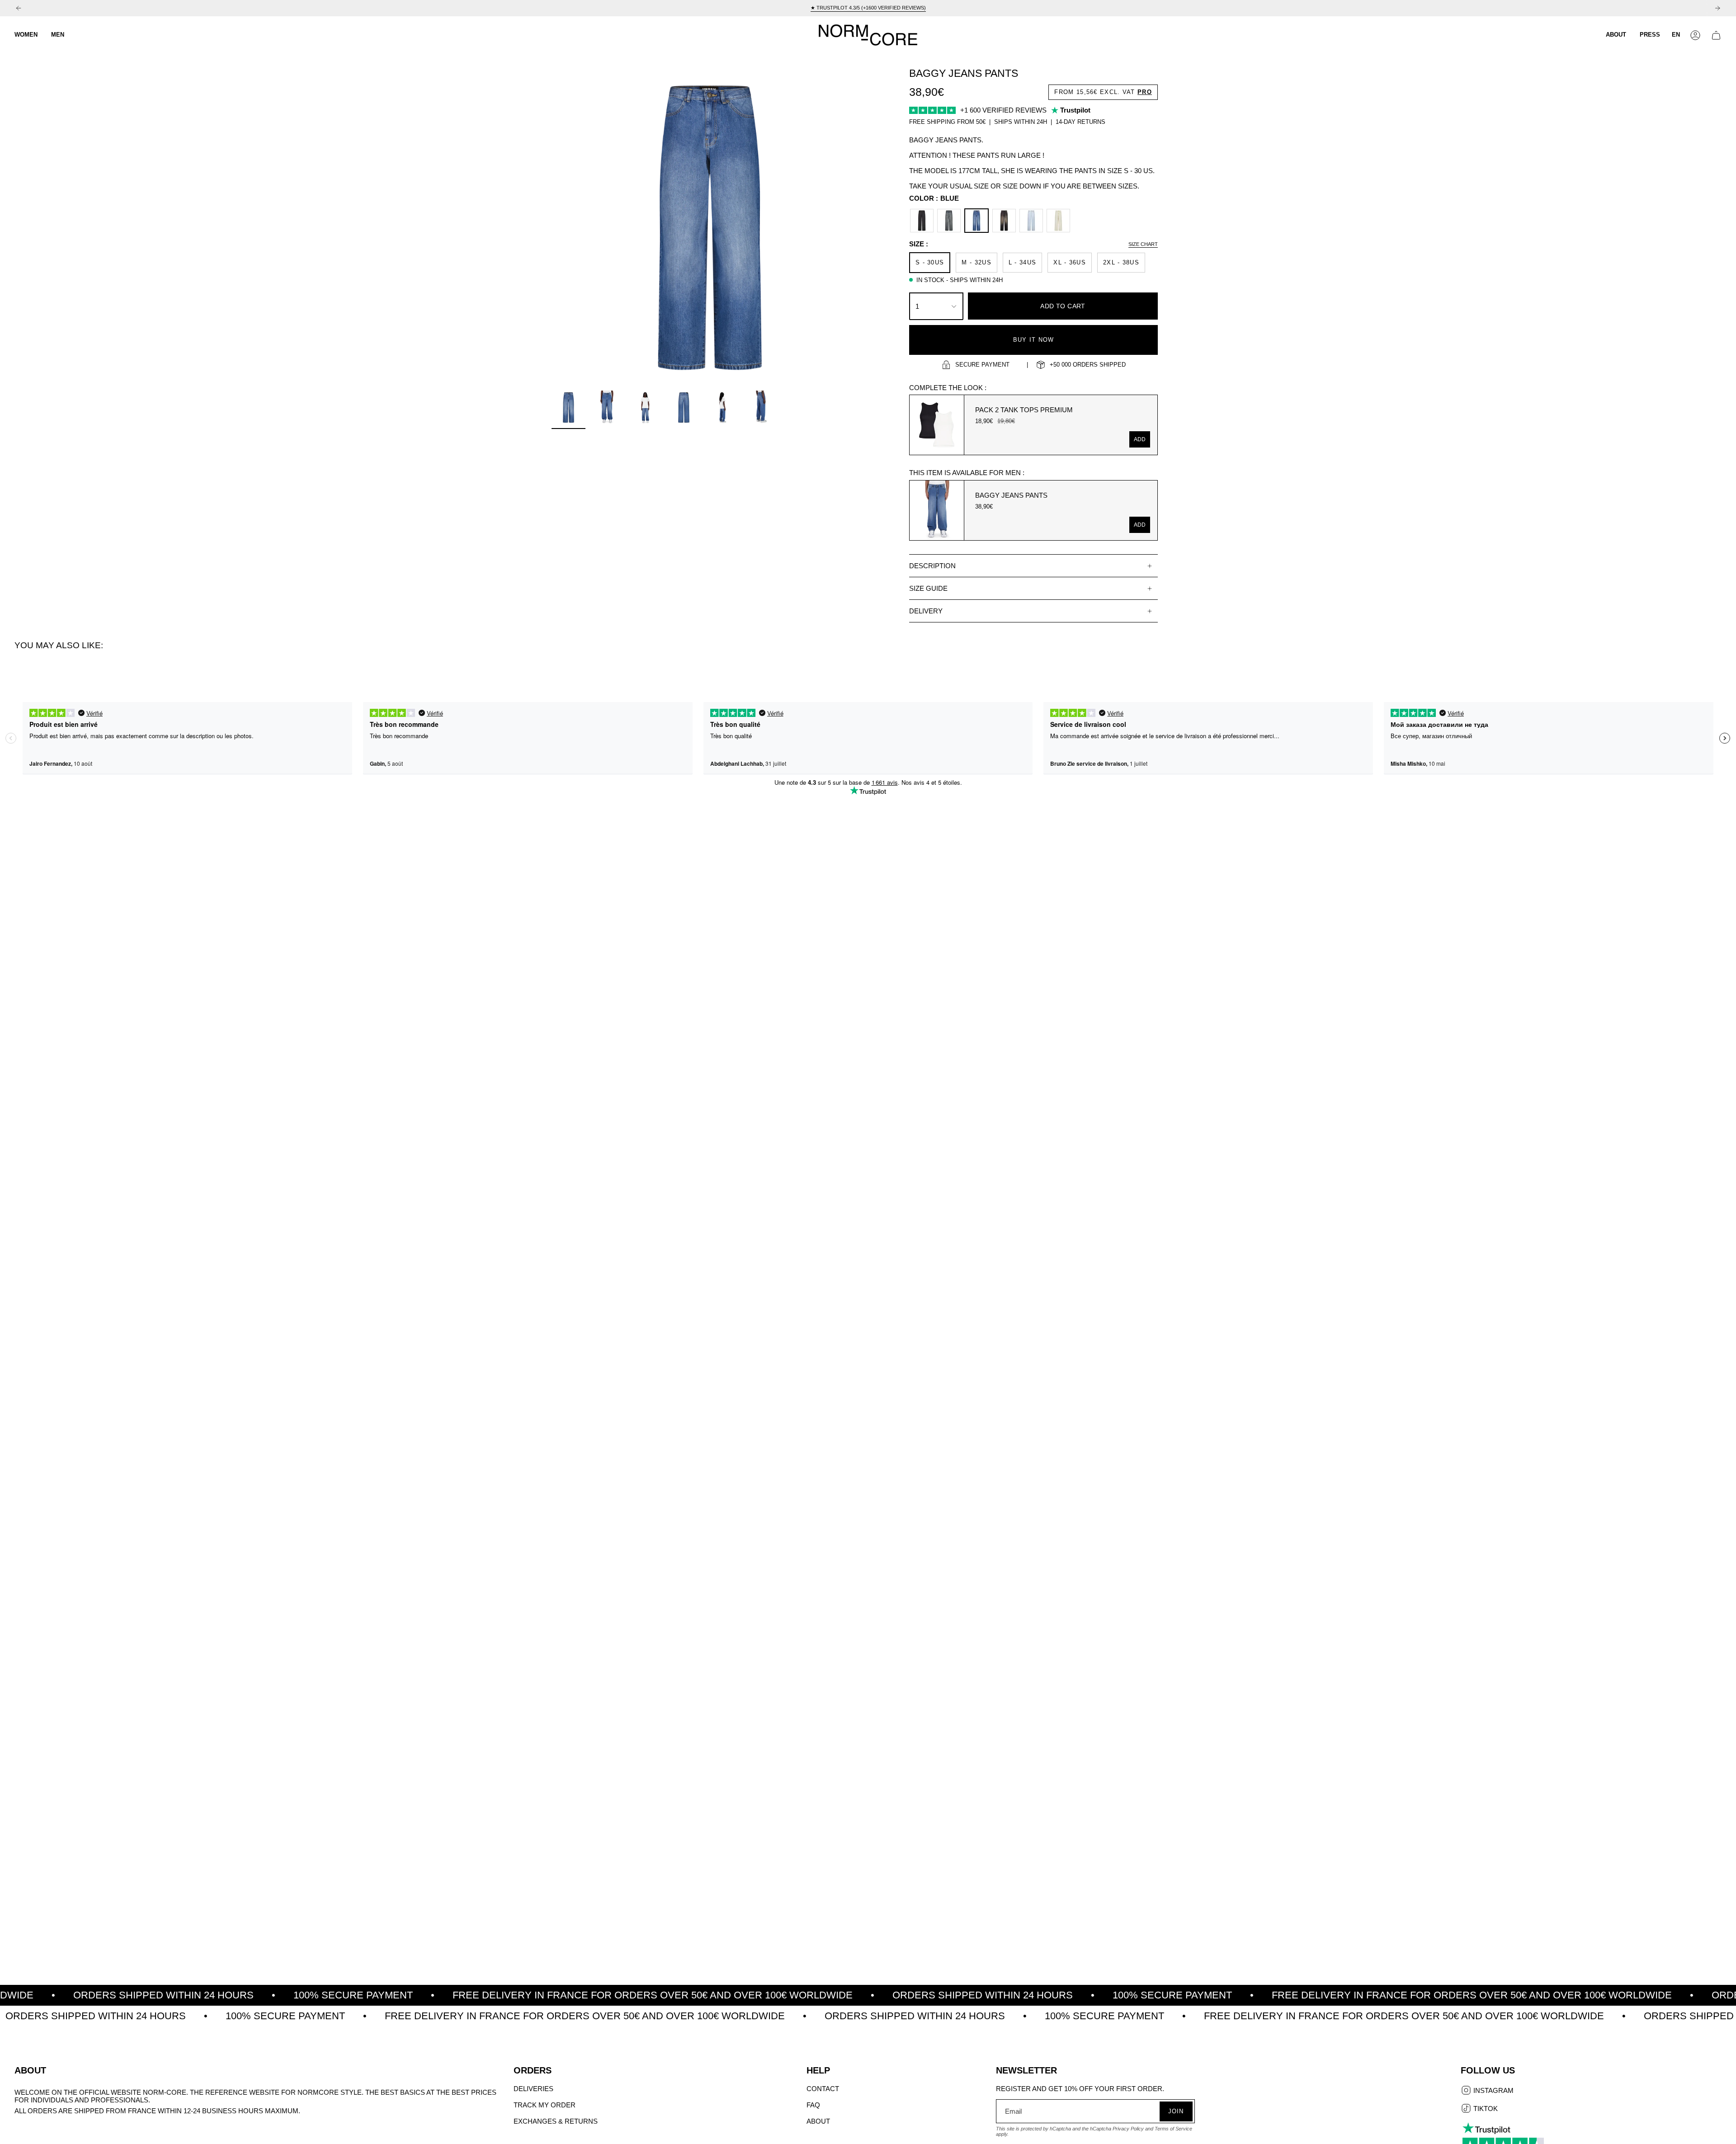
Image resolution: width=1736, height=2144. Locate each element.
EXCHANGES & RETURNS (556, 2121)
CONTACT (823, 2089)
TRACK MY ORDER (545, 2105)
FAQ (813, 2105)
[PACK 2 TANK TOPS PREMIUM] (937, 425)
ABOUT (818, 2121)
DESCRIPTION (932, 566)
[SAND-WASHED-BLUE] (949, 221)
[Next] (1717, 8)
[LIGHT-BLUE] (1031, 221)
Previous (552, 228)
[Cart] (1716, 35)
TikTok (1485, 2109)
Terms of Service (1173, 2129)
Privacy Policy (1128, 2129)
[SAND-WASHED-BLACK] (1004, 221)
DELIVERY (926, 611)
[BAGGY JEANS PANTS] (937, 510)
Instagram (1493, 2091)
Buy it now (1034, 340)
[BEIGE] (1058, 221)
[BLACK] (922, 221)
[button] (26, 35)
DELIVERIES (533, 2089)
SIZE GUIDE (928, 588)
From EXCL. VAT (1103, 92)
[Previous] (19, 8)
